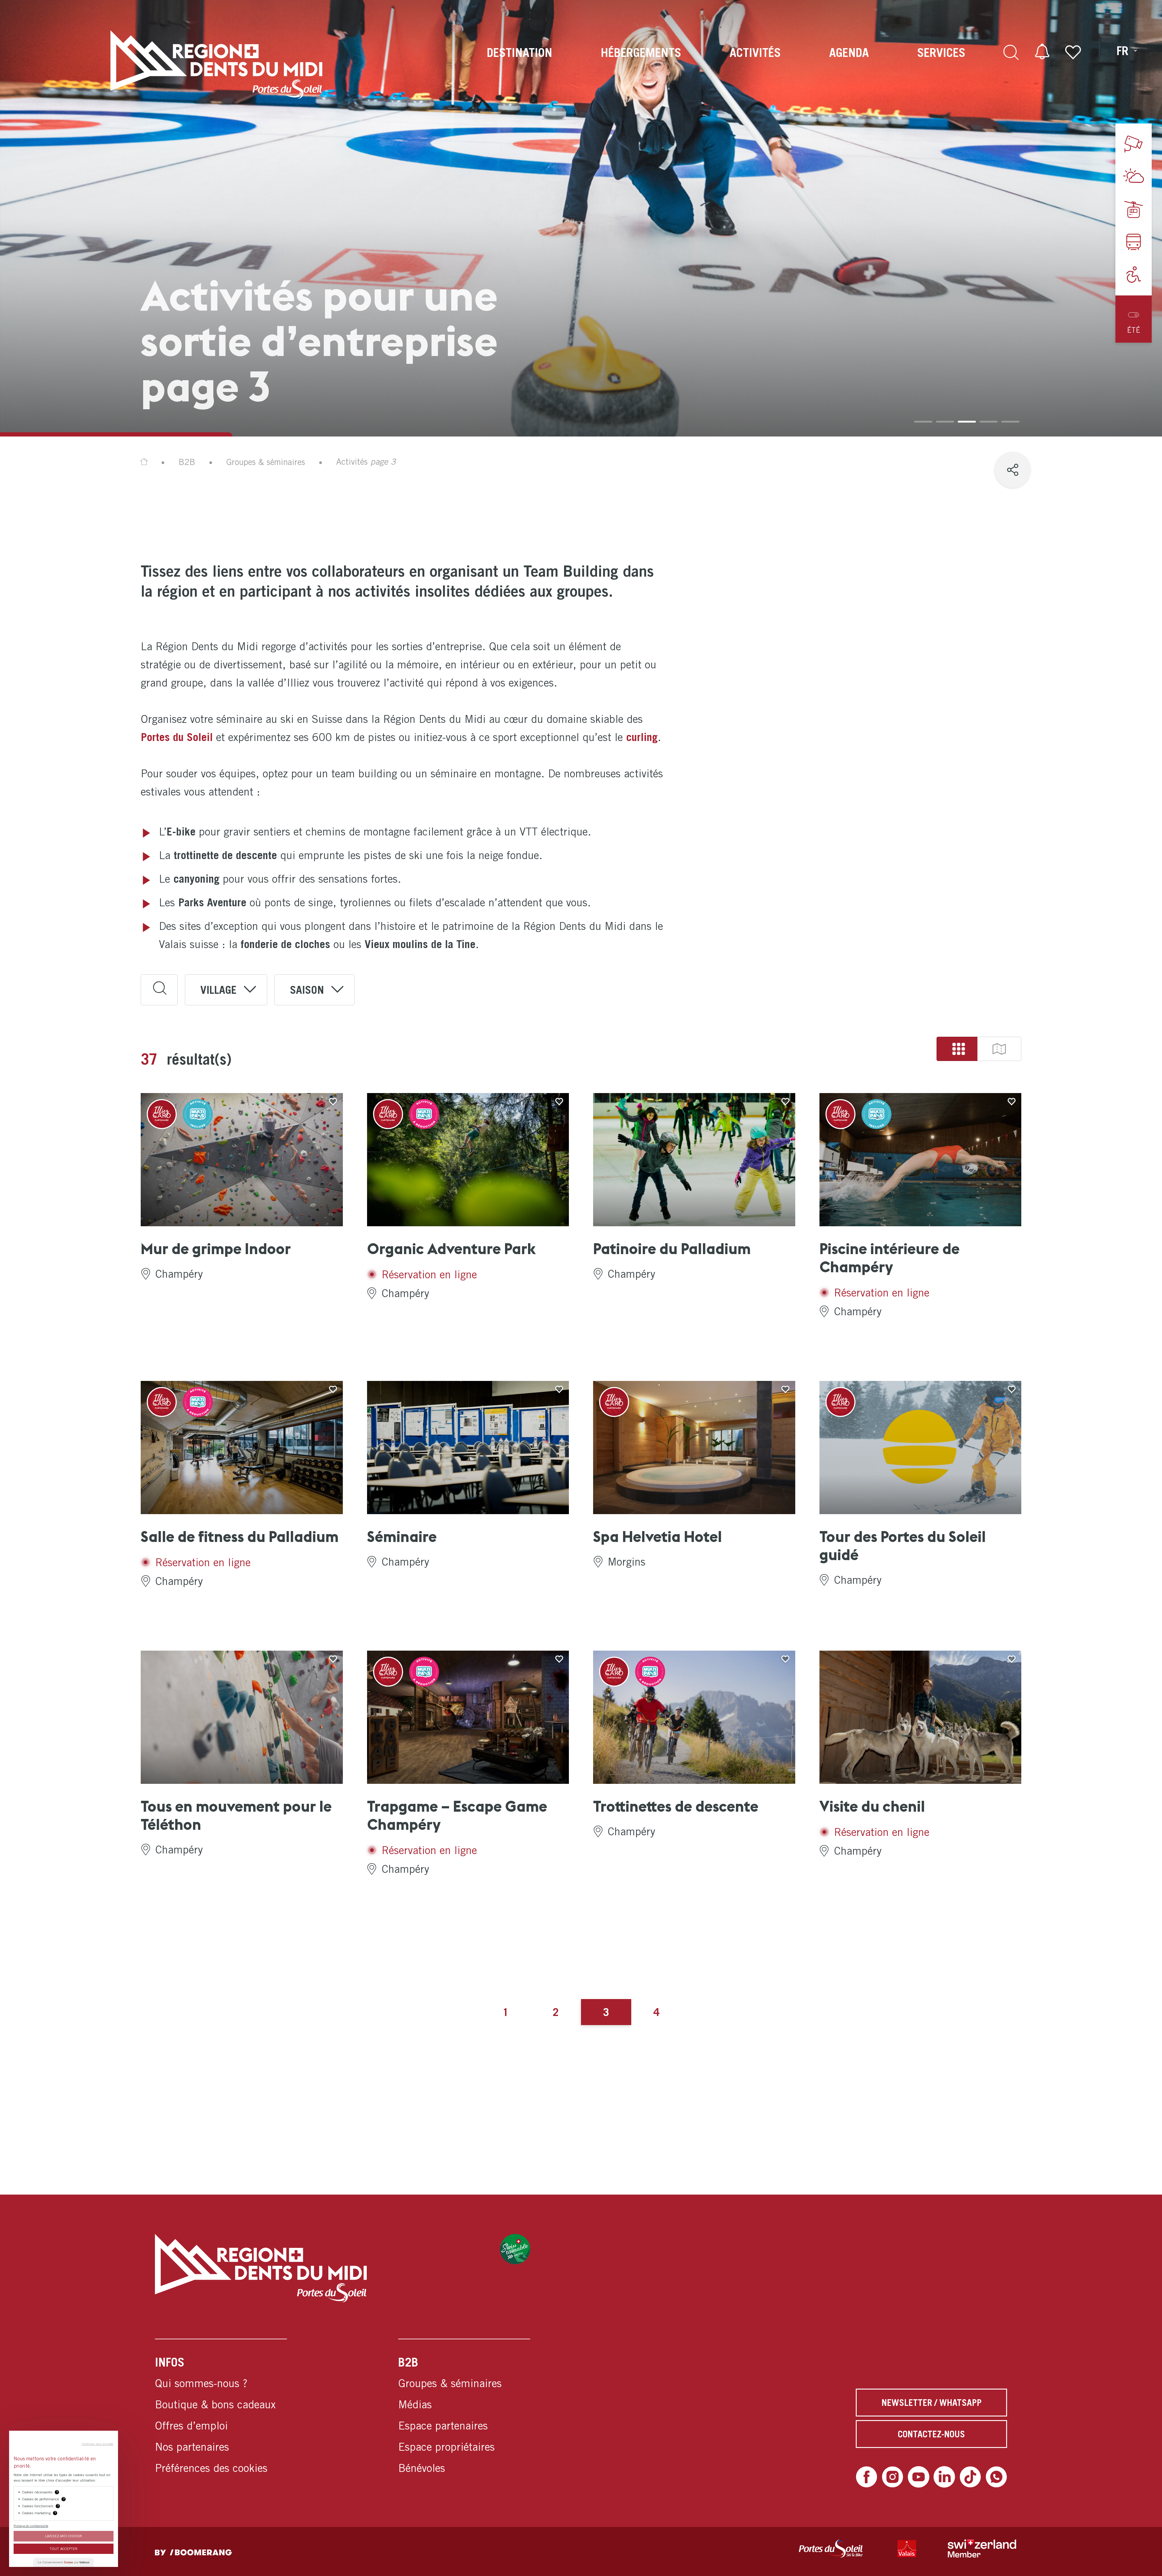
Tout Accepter (64, 2549)
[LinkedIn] (944, 2477)
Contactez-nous (931, 2434)
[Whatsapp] (996, 2477)
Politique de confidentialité (31, 2526)
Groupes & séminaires (266, 462)
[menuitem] (520, 64)
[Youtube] (919, 2477)
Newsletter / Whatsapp (932, 2403)
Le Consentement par (64, 2562)
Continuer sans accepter (98, 2444)
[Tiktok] (970, 2477)
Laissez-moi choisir (64, 2536)
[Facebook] (867, 2477)
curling (642, 737)
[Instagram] (893, 2477)
